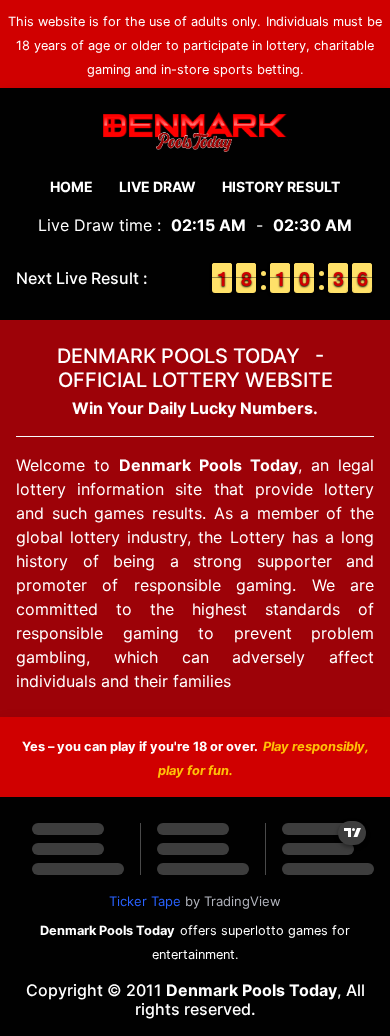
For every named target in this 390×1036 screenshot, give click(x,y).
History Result (281, 186)
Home (71, 186)
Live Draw (157, 186)
